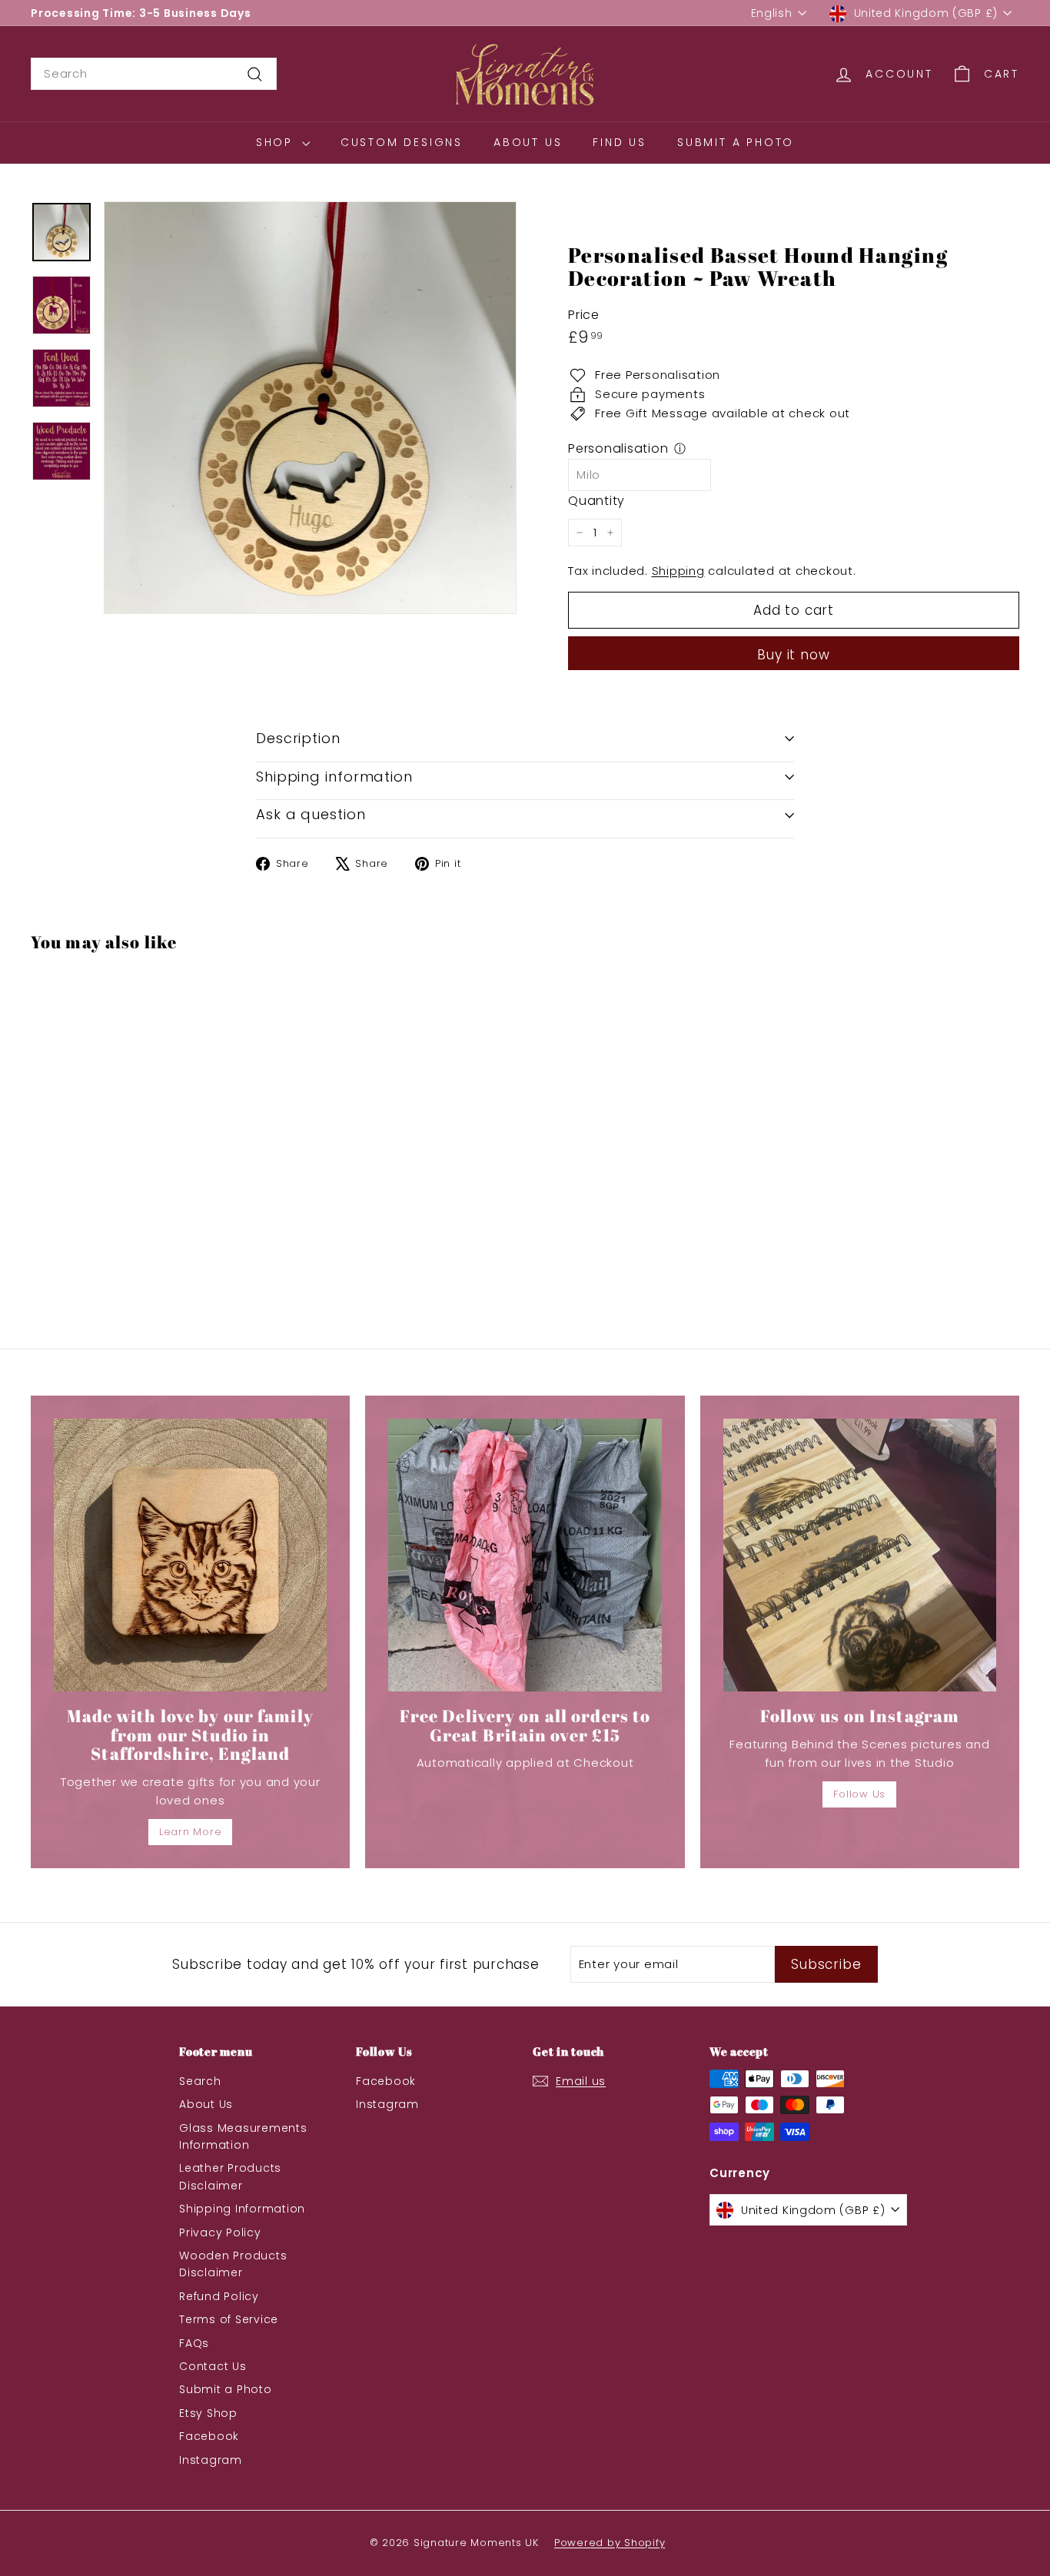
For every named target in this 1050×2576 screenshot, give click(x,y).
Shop (277, 142)
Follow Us (859, 1794)
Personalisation (618, 448)
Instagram (211, 2460)
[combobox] (154, 74)
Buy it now (794, 655)
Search (200, 2081)
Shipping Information (242, 2209)
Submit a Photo (736, 142)
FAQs (194, 2343)
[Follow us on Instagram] (860, 1555)
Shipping (678, 571)
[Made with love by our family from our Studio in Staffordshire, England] (190, 1555)
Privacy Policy (220, 2232)
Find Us (620, 142)
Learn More (191, 1832)
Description (298, 738)
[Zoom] (310, 408)
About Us (528, 142)
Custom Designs (402, 142)
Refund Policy (219, 2296)
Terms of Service (229, 2319)
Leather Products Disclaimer (230, 2176)
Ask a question (311, 814)
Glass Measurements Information (243, 2136)
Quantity (596, 501)
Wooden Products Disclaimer (233, 2264)
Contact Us (213, 2366)
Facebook (209, 2436)
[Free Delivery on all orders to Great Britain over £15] (525, 1555)
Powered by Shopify (610, 2543)
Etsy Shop (208, 2413)
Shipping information (334, 777)
